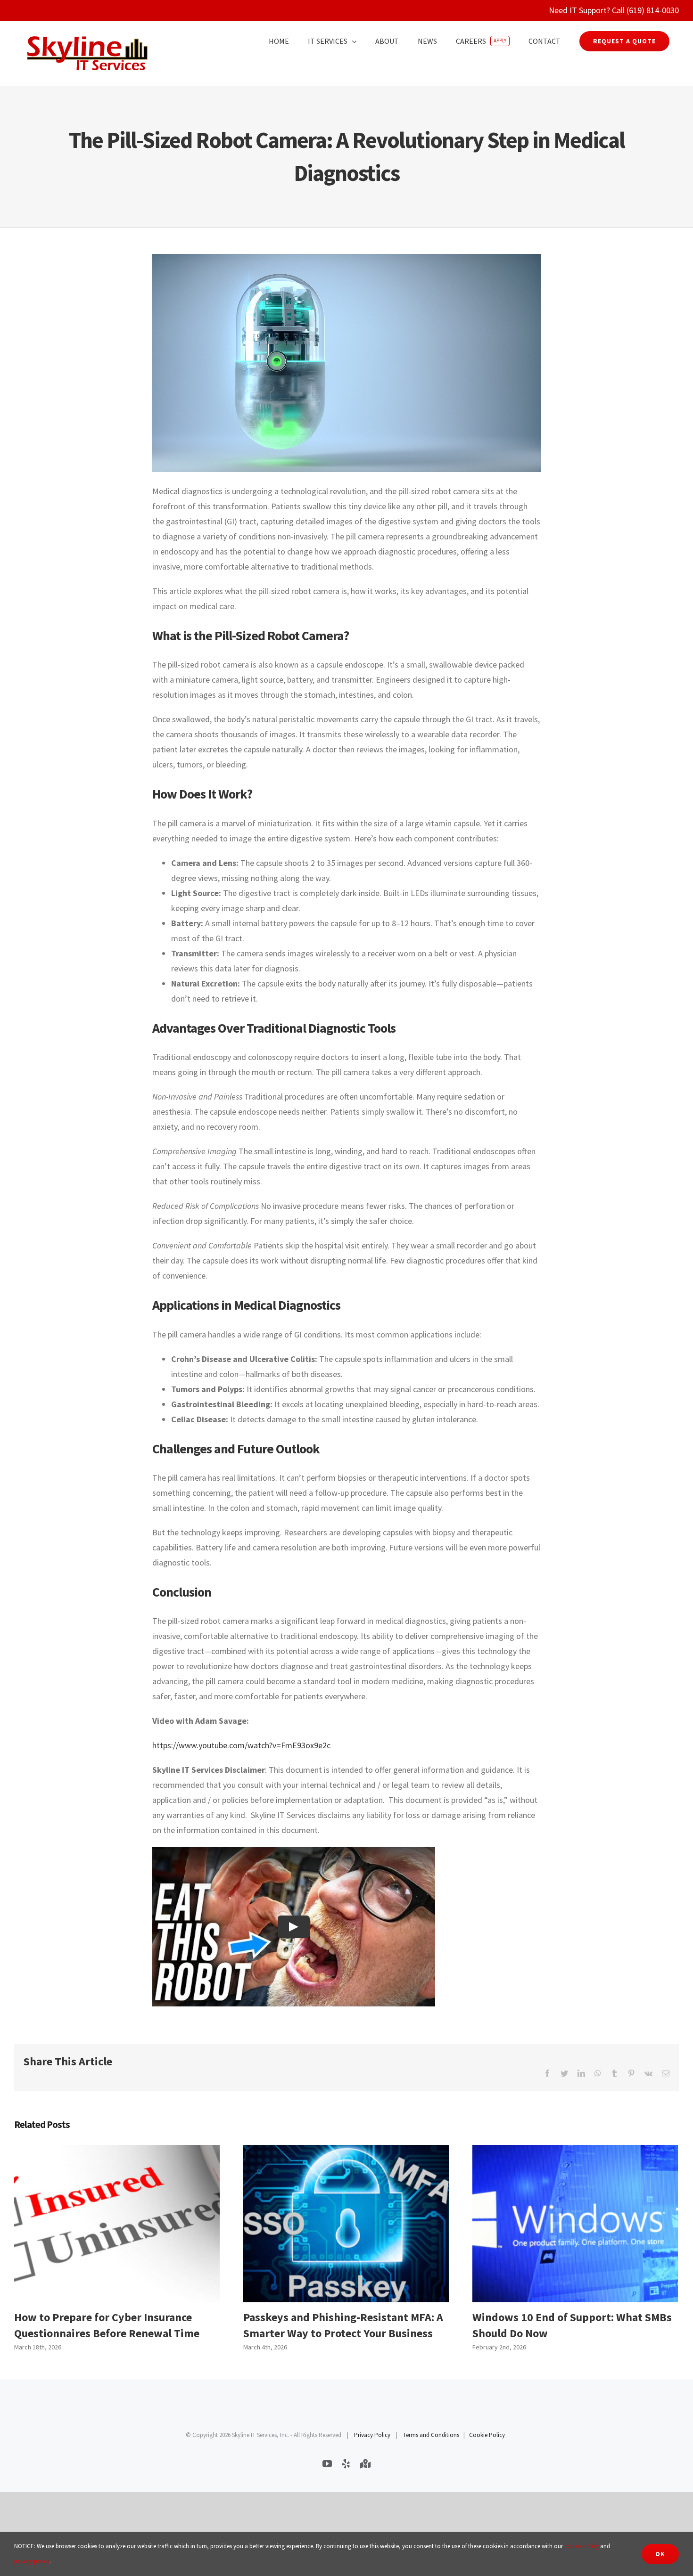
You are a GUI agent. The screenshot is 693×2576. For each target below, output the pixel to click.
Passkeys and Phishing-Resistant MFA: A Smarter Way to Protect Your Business (346, 2224)
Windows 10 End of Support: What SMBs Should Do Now (575, 2224)
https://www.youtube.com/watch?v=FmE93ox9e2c (241, 1745)
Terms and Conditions (431, 2435)
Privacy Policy (372, 2435)
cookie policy (582, 2546)
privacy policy (32, 2561)
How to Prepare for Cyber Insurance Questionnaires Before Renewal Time (117, 2224)
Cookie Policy (487, 2435)
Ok (660, 2554)
